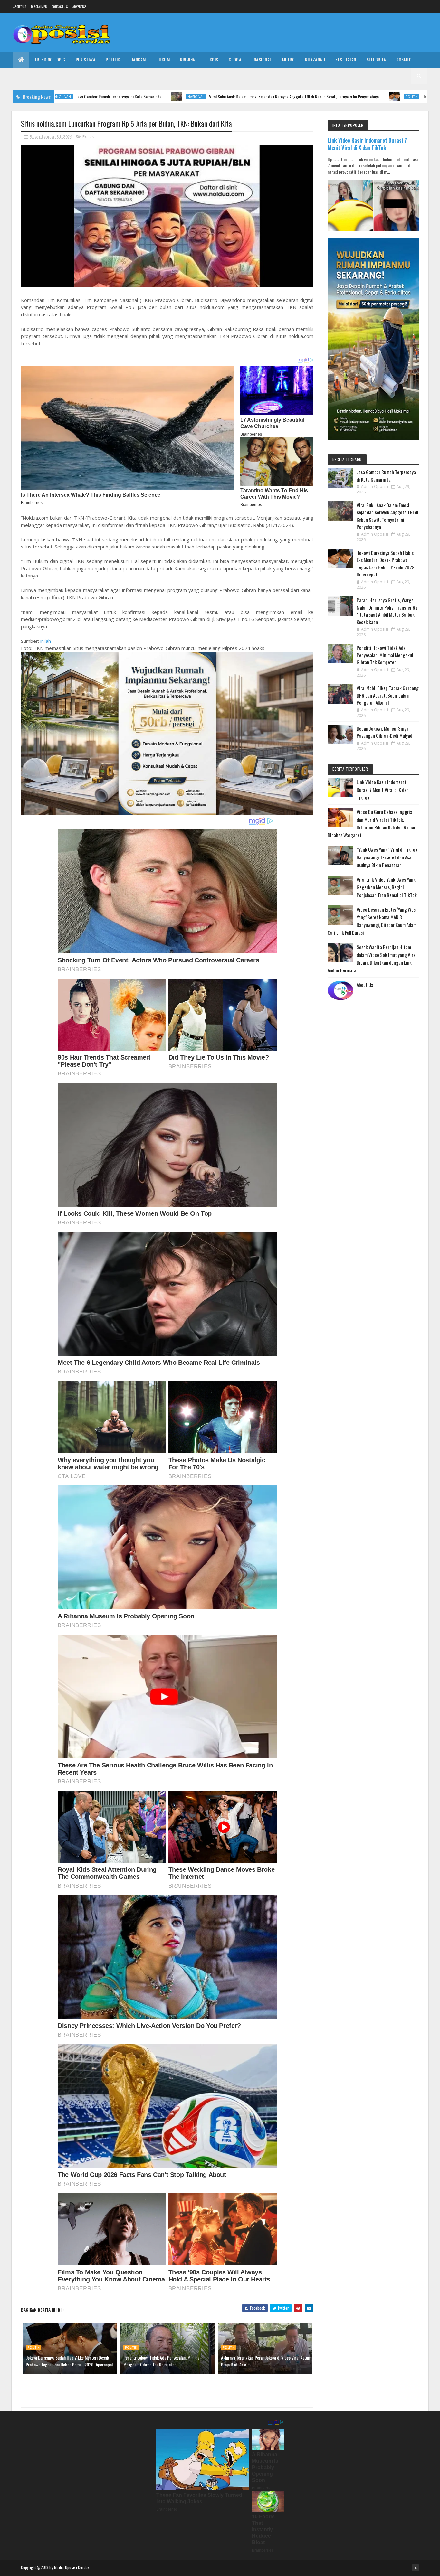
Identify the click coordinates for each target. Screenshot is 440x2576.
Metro (289, 59)
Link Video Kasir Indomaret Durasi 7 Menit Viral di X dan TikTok (367, 144)
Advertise (79, 7)
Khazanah (315, 59)
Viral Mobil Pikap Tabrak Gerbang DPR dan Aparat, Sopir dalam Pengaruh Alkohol (388, 695)
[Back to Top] (416, 2568)
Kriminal (189, 59)
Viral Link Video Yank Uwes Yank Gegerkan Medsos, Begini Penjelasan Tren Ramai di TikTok (387, 887)
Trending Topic (50, 59)
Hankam (138, 59)
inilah (46, 641)
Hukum (163, 59)
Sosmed (404, 59)
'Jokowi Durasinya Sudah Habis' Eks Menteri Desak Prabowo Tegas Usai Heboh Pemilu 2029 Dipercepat (70, 2361)
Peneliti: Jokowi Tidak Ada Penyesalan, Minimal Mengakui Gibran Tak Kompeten (162, 2361)
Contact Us (60, 7)
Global (236, 59)
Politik (113, 59)
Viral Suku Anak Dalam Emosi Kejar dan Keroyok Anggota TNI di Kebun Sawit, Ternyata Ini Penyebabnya (184, 96)
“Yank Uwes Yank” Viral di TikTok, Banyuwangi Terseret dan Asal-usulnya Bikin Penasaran (387, 857)
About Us (365, 985)
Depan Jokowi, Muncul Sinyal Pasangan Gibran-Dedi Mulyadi (385, 732)
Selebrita (376, 59)
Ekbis (213, 59)
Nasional (263, 59)
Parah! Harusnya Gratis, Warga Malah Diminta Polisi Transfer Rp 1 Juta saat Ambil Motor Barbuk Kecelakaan (387, 611)
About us (20, 7)
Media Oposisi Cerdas (72, 2567)
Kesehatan (346, 59)
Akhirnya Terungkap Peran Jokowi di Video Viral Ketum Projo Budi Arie (266, 2361)
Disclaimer (39, 7)
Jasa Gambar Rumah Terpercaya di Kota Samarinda (386, 476)
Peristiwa (86, 59)
